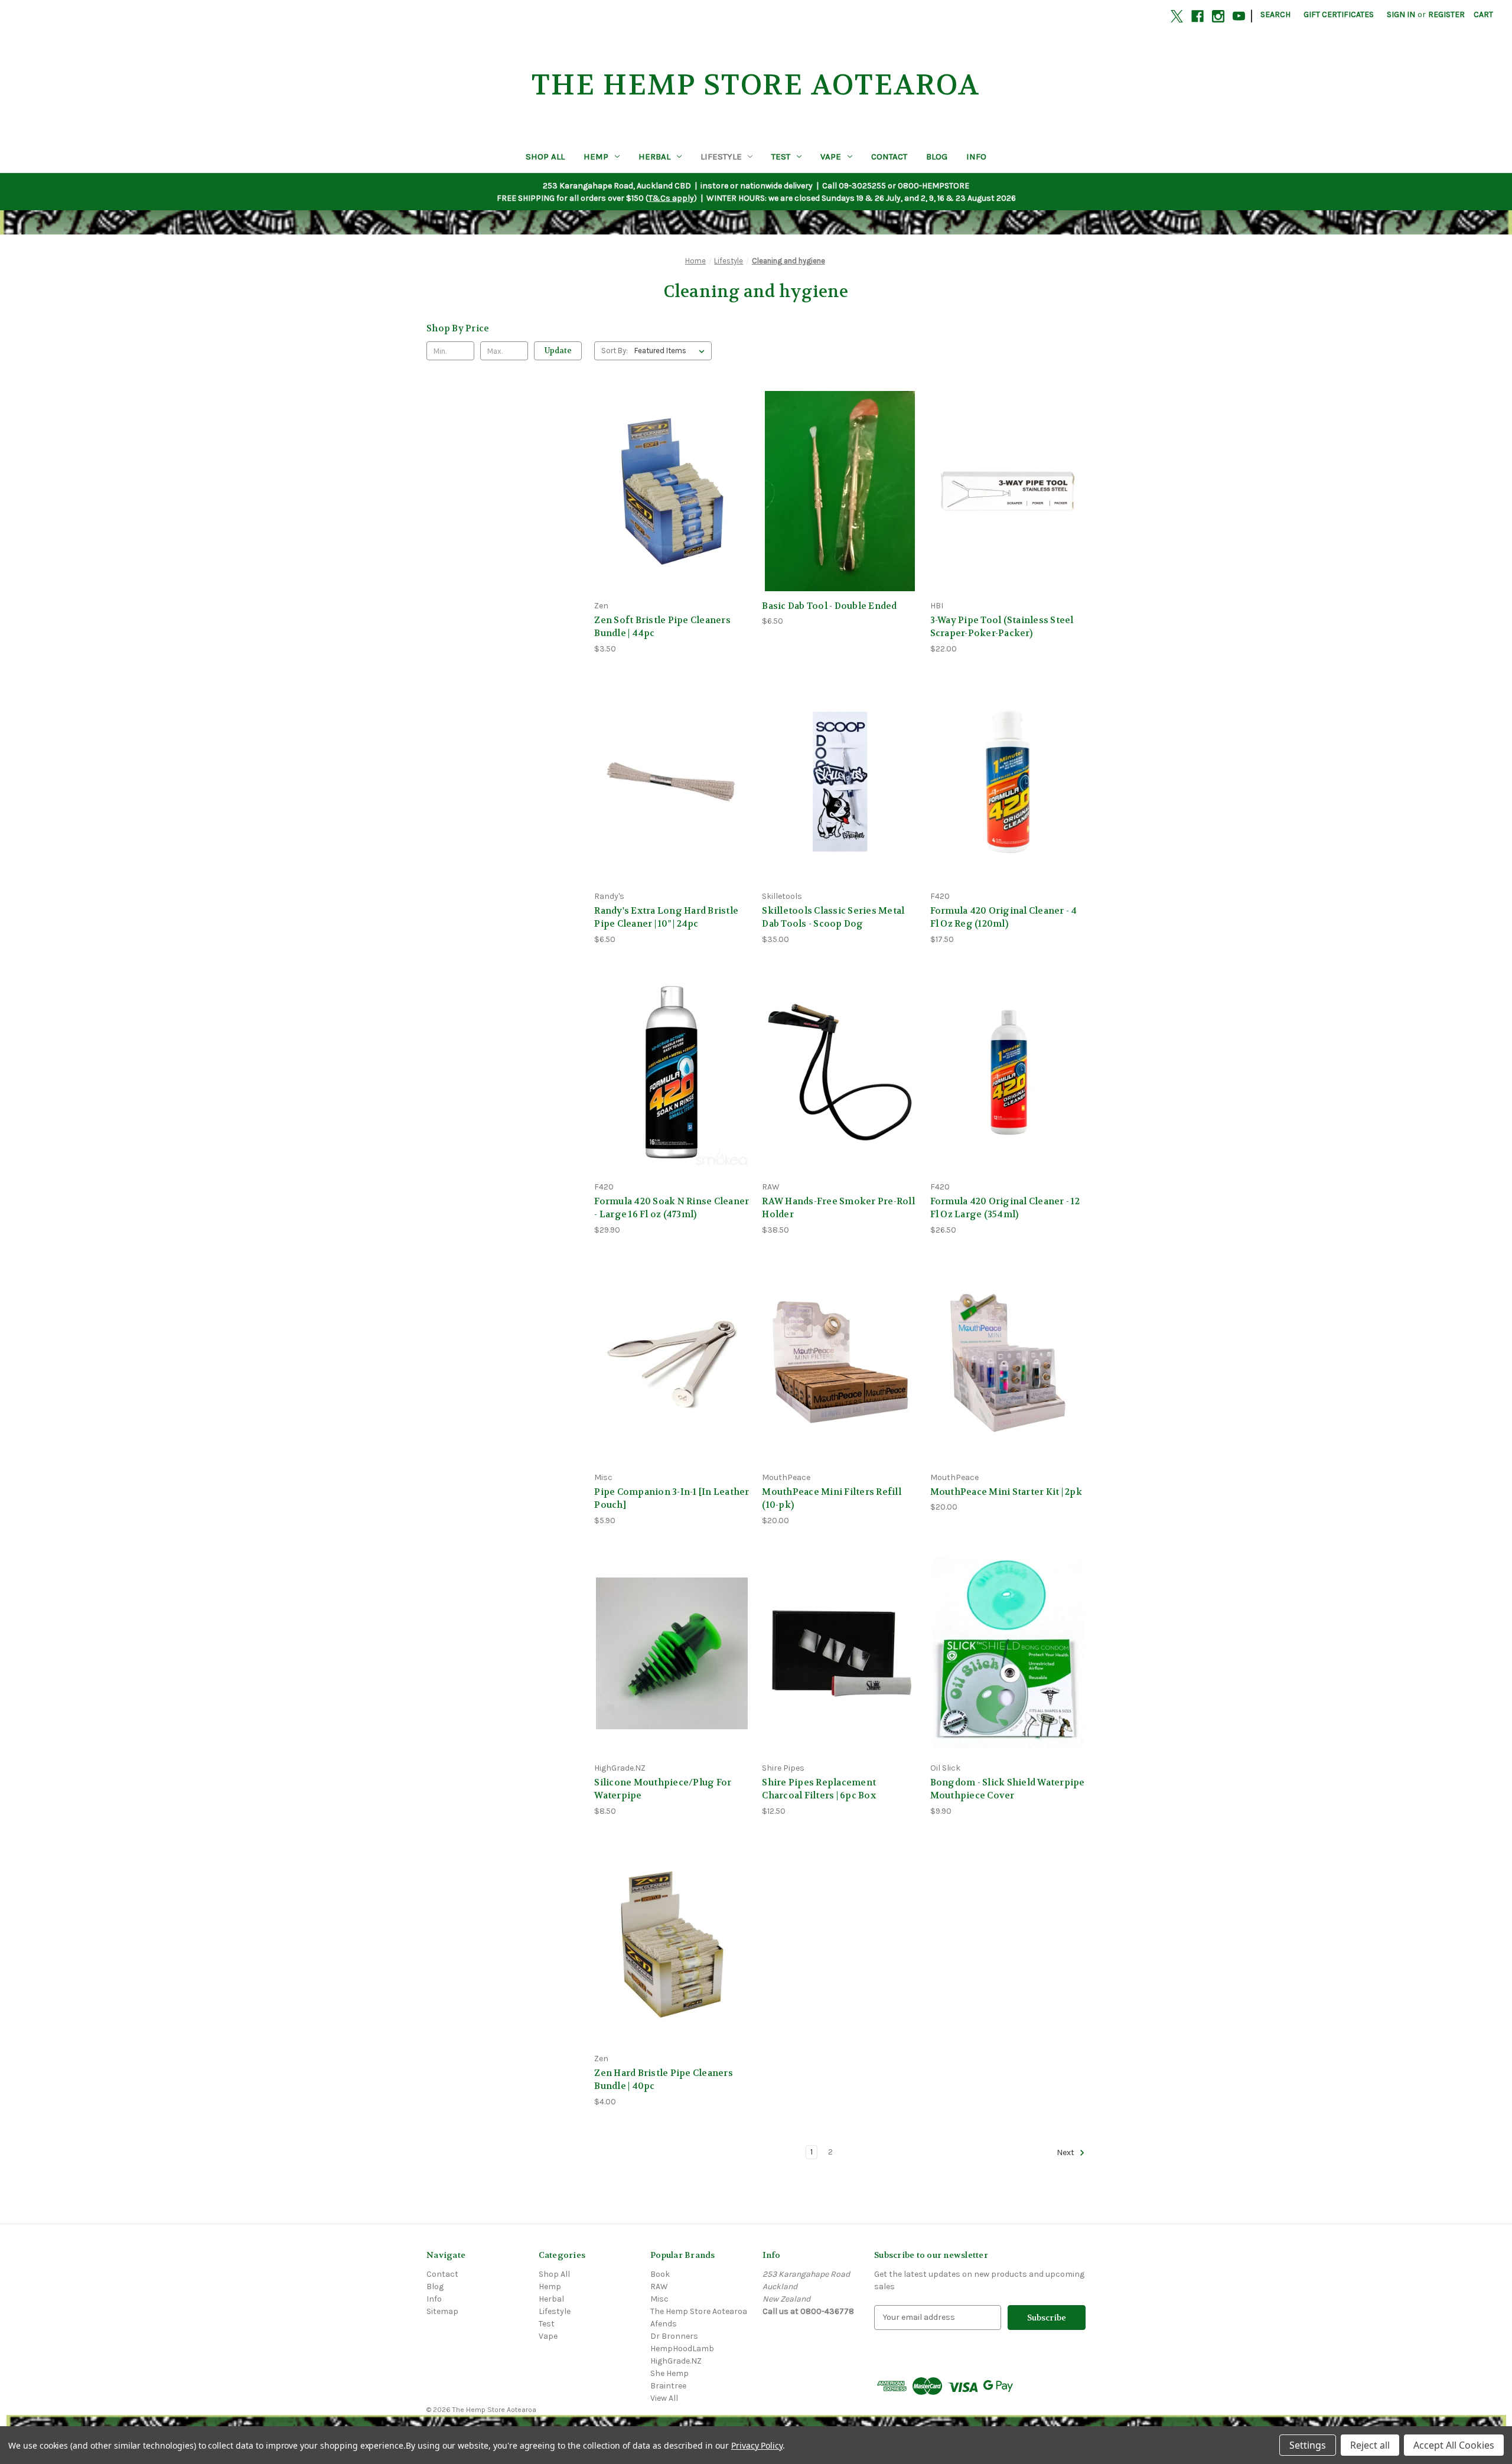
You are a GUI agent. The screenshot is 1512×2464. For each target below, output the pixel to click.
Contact (889, 157)
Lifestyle (721, 157)
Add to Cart (840, 512)
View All (664, 2398)
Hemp (596, 157)
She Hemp (669, 2373)
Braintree (668, 2386)
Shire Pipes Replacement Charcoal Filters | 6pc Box (819, 1789)
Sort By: (615, 351)
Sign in (1401, 14)
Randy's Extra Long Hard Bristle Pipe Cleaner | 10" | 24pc (666, 918)
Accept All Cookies (1454, 2445)
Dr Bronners (674, 2336)
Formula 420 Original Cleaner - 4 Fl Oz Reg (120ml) (1004, 918)
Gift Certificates (1339, 14)
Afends (664, 2324)
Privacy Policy (757, 2445)
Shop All (545, 157)
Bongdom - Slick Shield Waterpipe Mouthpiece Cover (1008, 1789)
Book (660, 2274)
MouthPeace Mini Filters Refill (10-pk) (832, 1499)
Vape (831, 157)
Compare (668, 491)
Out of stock (672, 512)
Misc (659, 2299)
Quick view (670, 469)
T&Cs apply (671, 198)
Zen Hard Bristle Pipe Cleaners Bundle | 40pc (664, 2080)
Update (558, 351)
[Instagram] (1218, 16)
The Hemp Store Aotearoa (699, 2311)
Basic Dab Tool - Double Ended (829, 606)
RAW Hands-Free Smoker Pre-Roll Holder (838, 1208)
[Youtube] (1239, 16)
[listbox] (672, 351)
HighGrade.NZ (676, 2361)
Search (1275, 14)
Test (781, 157)
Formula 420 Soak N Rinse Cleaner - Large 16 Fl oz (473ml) (672, 1208)
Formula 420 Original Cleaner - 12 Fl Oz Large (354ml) (1005, 1208)
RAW (659, 2287)
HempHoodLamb (682, 2349)
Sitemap (442, 2311)
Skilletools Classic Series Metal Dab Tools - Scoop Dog (833, 918)
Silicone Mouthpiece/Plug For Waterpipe (663, 1789)
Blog (937, 157)
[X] (1177, 16)
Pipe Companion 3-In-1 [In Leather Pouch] (672, 1499)
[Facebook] (1197, 16)
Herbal (654, 157)
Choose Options (1008, 1674)
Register (1446, 14)
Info (976, 157)
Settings (1308, 2445)
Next (1066, 2152)
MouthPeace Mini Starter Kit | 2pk (1006, 1492)
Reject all (1370, 2445)
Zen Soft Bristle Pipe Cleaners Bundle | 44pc (662, 627)
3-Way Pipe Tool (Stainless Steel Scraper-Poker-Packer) (1002, 627)
